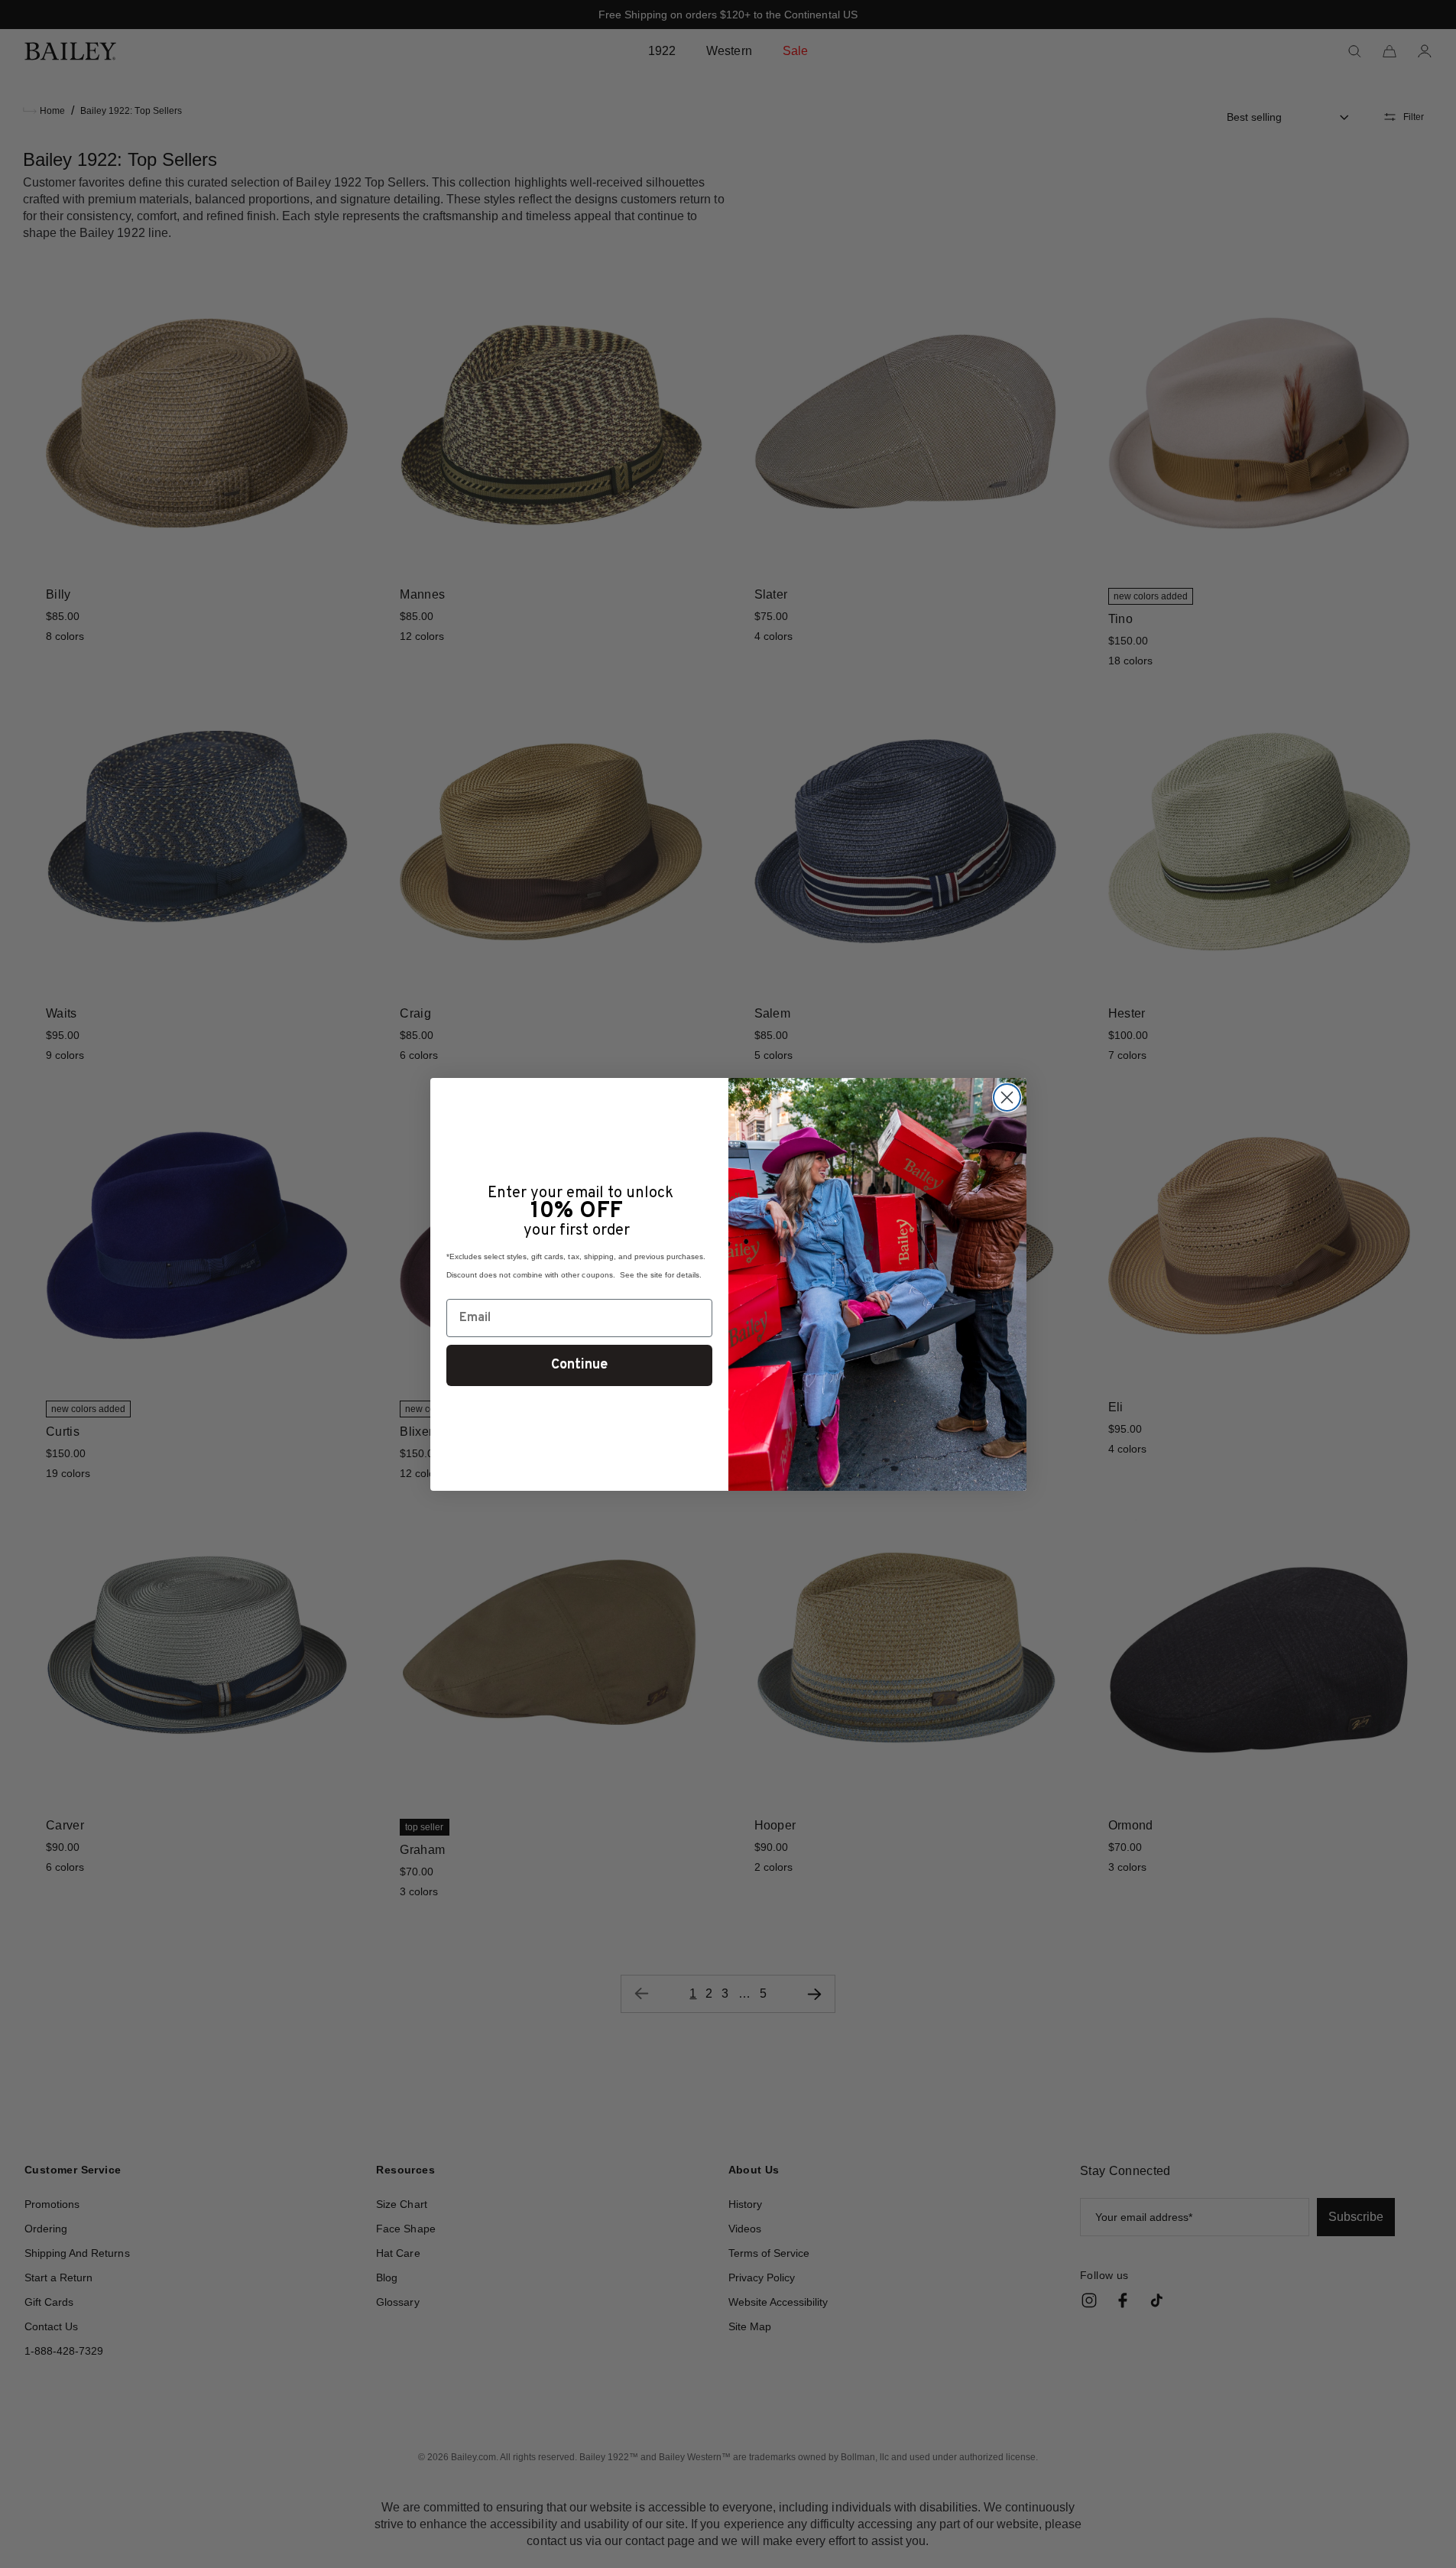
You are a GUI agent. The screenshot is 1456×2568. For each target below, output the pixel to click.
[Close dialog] (1007, 1097)
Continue (579, 1365)
